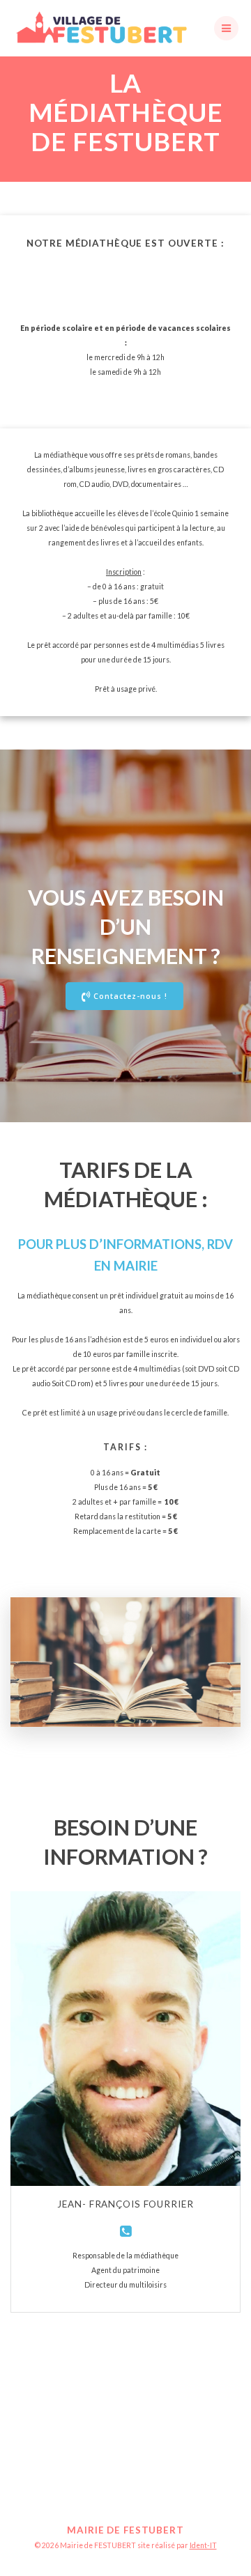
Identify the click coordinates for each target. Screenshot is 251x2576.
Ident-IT (203, 2545)
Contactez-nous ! (130, 996)
